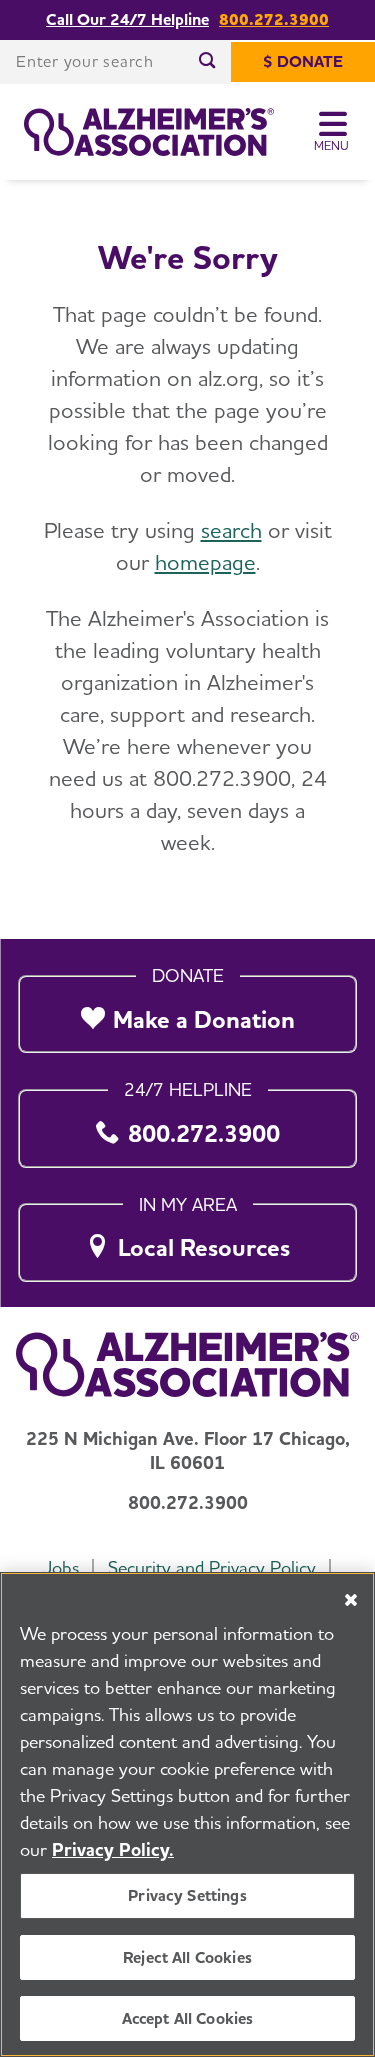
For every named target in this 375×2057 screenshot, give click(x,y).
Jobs (61, 1567)
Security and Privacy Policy (212, 1567)
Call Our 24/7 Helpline (127, 20)
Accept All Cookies (188, 2018)
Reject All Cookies (187, 1957)
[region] (187, 1814)
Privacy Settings (187, 1895)
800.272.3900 (274, 20)
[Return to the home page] (149, 132)
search (231, 530)
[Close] (351, 1600)
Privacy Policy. (113, 1849)
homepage (205, 562)
